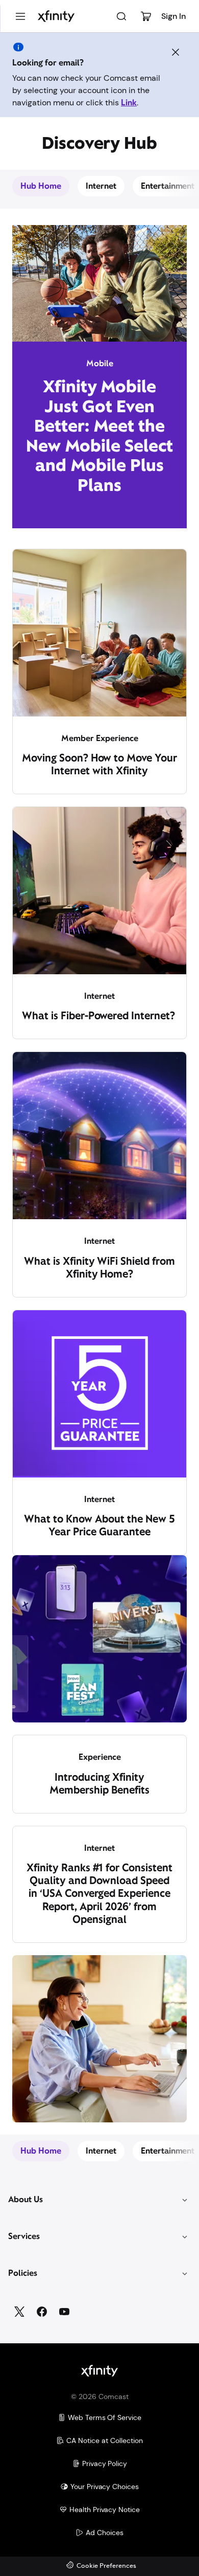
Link (129, 103)
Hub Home (41, 186)
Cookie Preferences (106, 2566)
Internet (101, 186)
